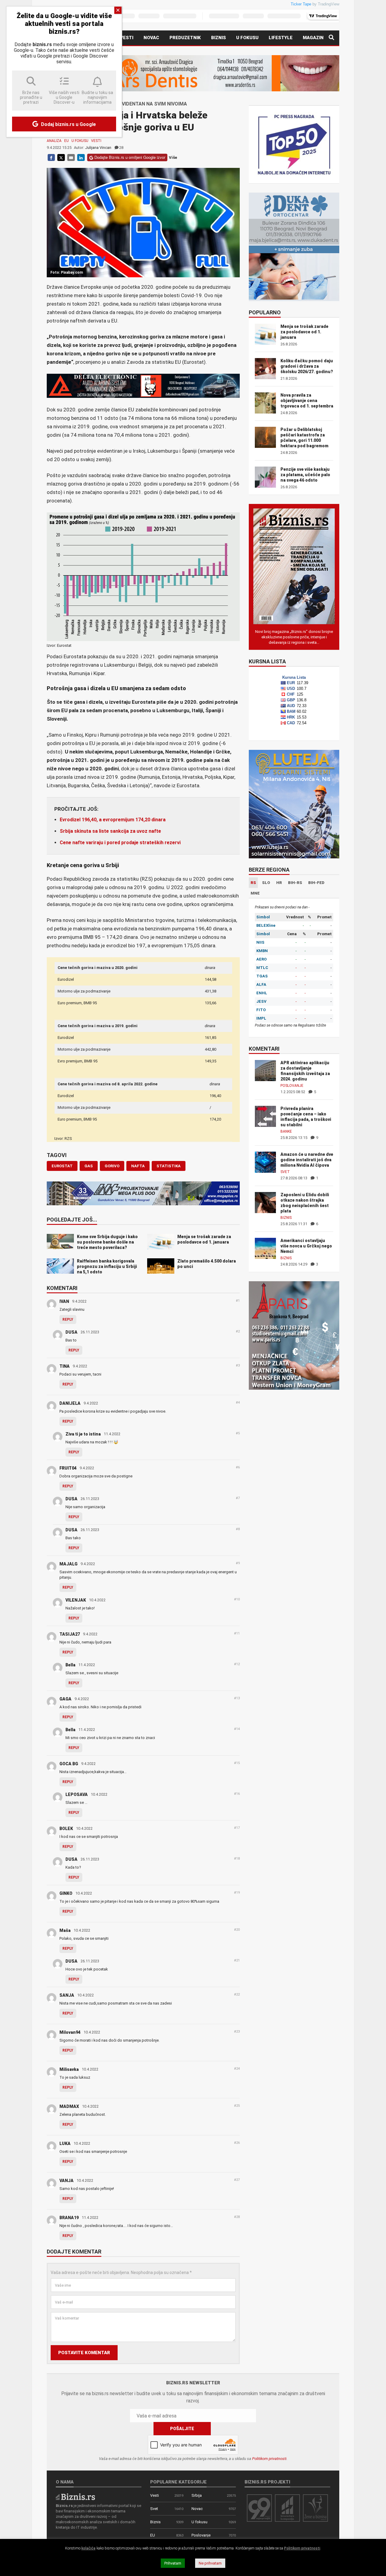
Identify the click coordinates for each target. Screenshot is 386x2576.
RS (253, 883)
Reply (68, 1319)
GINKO (66, 1893)
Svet (285, 1172)
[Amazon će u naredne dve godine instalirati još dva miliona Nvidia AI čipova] (265, 1162)
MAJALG (68, 1564)
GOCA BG (69, 1764)
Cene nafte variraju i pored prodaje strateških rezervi (120, 843)
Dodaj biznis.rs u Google (68, 124)
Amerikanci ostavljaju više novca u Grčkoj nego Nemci (306, 1246)
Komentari (62, 1288)
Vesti (127, 38)
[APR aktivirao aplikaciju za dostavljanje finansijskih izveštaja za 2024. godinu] (265, 1070)
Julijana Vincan (98, 148)
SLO (266, 883)
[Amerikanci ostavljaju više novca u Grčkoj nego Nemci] (265, 1248)
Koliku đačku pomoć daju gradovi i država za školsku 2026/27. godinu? (307, 366)
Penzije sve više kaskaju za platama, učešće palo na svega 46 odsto (305, 475)
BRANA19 (69, 2218)
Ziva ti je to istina (83, 1434)
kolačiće (89, 2548)
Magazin (313, 38)
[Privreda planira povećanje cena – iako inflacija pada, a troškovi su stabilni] (265, 1116)
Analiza (54, 141)
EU (66, 141)
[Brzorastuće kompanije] (287, 2508)
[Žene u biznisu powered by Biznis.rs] (315, 2508)
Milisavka (69, 2069)
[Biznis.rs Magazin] (294, 566)
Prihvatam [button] (173, 2563)
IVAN (64, 1301)
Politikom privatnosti (269, 2459)
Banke (286, 1131)
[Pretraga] (331, 38)
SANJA (67, 1995)
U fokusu (247, 38)
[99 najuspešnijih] (259, 2508)
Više (173, 157)
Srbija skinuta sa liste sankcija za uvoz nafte (110, 831)
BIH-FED (316, 883)
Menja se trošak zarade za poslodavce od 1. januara (304, 332)
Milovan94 (70, 2032)
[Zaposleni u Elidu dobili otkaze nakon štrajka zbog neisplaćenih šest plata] (265, 1202)
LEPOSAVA (77, 1794)
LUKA (65, 2144)
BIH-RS (295, 883)
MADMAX (69, 2106)
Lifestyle (281, 38)
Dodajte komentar (74, 2252)
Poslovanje (292, 1086)
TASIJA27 (70, 1634)
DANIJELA (70, 1403)
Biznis (218, 38)
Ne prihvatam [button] (210, 2563)
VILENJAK (76, 1600)
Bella (70, 1665)
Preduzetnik (185, 38)
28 (121, 148)
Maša (65, 1930)
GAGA (65, 1699)
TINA (65, 1366)
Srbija (197, 2495)
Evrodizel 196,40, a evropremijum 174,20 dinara (113, 820)
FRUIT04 (68, 1468)
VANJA (66, 2181)
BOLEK (66, 1829)
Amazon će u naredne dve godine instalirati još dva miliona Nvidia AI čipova (307, 1160)
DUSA (71, 1332)
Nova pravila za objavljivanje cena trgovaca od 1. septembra (307, 401)
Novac (151, 38)
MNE (255, 893)
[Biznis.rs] (75, 2497)
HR (279, 883)
